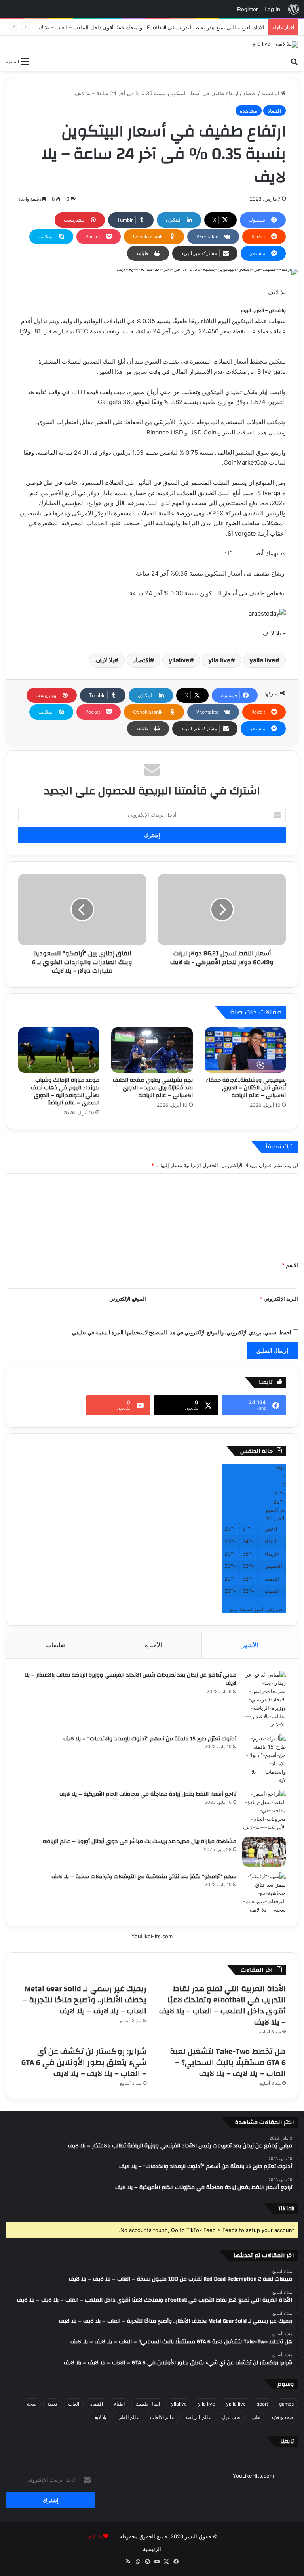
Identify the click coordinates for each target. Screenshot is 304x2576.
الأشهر (250, 1645)
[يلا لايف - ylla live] (275, 44)
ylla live (219, 660)
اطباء (119, 2404)
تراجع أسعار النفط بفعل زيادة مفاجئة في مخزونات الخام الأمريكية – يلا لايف (148, 1794)
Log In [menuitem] (272, 9)
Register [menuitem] (248, 9)
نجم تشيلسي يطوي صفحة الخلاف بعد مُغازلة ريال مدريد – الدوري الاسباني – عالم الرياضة (153, 1088)
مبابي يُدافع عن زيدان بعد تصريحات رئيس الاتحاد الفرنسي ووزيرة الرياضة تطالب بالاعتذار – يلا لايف (130, 1679)
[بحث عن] (294, 61)
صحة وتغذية (282, 2417)
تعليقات (55, 1645)
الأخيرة (153, 1645)
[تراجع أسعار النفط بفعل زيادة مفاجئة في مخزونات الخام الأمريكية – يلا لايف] (264, 1811)
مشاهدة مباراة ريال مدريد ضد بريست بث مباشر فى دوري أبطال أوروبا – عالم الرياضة (140, 1841)
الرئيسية (271, 93)
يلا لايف (105, 660)
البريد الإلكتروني (279, 1299)
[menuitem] (294, 9)
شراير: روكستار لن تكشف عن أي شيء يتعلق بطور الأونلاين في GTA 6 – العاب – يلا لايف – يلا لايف (84, 2062)
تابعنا (287, 2441)
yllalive (179, 660)
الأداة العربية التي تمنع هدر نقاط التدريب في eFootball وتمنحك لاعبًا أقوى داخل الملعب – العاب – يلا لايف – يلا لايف (138, 27)
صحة (32, 2404)
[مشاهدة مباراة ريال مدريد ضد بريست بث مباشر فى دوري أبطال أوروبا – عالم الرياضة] (264, 1852)
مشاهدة (249, 111)
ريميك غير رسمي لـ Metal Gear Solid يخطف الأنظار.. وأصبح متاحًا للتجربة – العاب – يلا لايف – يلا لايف (85, 2000)
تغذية (52, 2404)
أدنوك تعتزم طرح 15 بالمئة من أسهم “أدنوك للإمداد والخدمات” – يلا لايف (150, 1739)
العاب (74, 2404)
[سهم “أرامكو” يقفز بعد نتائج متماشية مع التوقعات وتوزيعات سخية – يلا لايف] (264, 1893)
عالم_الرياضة (198, 2417)
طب (256, 2417)
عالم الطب (128, 2417)
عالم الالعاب (162, 2417)
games (286, 2404)
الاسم (290, 1265)
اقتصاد (250, 93)
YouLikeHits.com (152, 1936)
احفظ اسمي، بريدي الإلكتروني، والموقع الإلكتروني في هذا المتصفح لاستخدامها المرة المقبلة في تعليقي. (181, 1332)
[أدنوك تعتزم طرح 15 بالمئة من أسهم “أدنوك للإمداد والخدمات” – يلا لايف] (264, 1759)
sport (262, 2404)
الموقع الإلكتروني (128, 1299)
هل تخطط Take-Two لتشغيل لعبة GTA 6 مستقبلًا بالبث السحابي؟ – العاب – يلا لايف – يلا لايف (228, 2062)
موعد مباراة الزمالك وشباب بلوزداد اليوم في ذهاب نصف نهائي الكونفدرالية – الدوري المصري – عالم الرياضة (65, 1092)
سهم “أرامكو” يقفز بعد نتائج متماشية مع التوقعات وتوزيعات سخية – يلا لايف (144, 1877)
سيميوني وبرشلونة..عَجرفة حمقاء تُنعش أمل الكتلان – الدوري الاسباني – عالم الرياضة (246, 1088)
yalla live (262, 660)
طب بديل (231, 2417)
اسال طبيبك (148, 2404)
